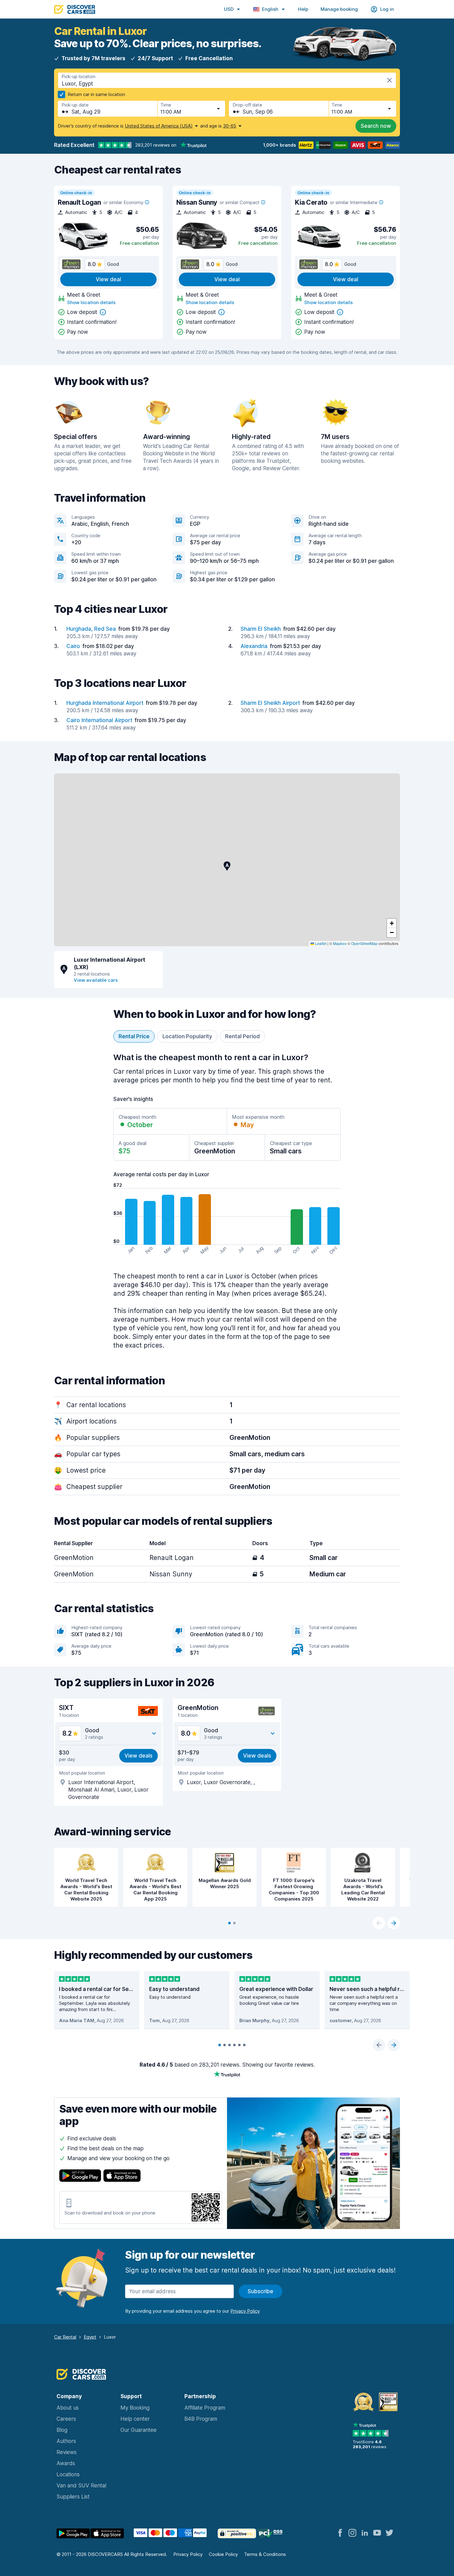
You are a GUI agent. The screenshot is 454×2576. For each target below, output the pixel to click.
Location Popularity (187, 1036)
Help (303, 9)
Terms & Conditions (265, 2554)
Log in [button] (387, 9)
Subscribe (261, 2291)
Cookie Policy (223, 2554)
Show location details (91, 302)
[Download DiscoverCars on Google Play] (80, 2177)
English (270, 9)
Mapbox (340, 943)
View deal (108, 279)
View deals (139, 1756)
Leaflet (320, 943)
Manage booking (339, 9)
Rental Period (242, 1036)
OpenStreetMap (364, 943)
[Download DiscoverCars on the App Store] (122, 2177)
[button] (227, 866)
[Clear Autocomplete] (389, 80)
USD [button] (229, 9)
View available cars (96, 980)
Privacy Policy (188, 2554)
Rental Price (134, 1036)
